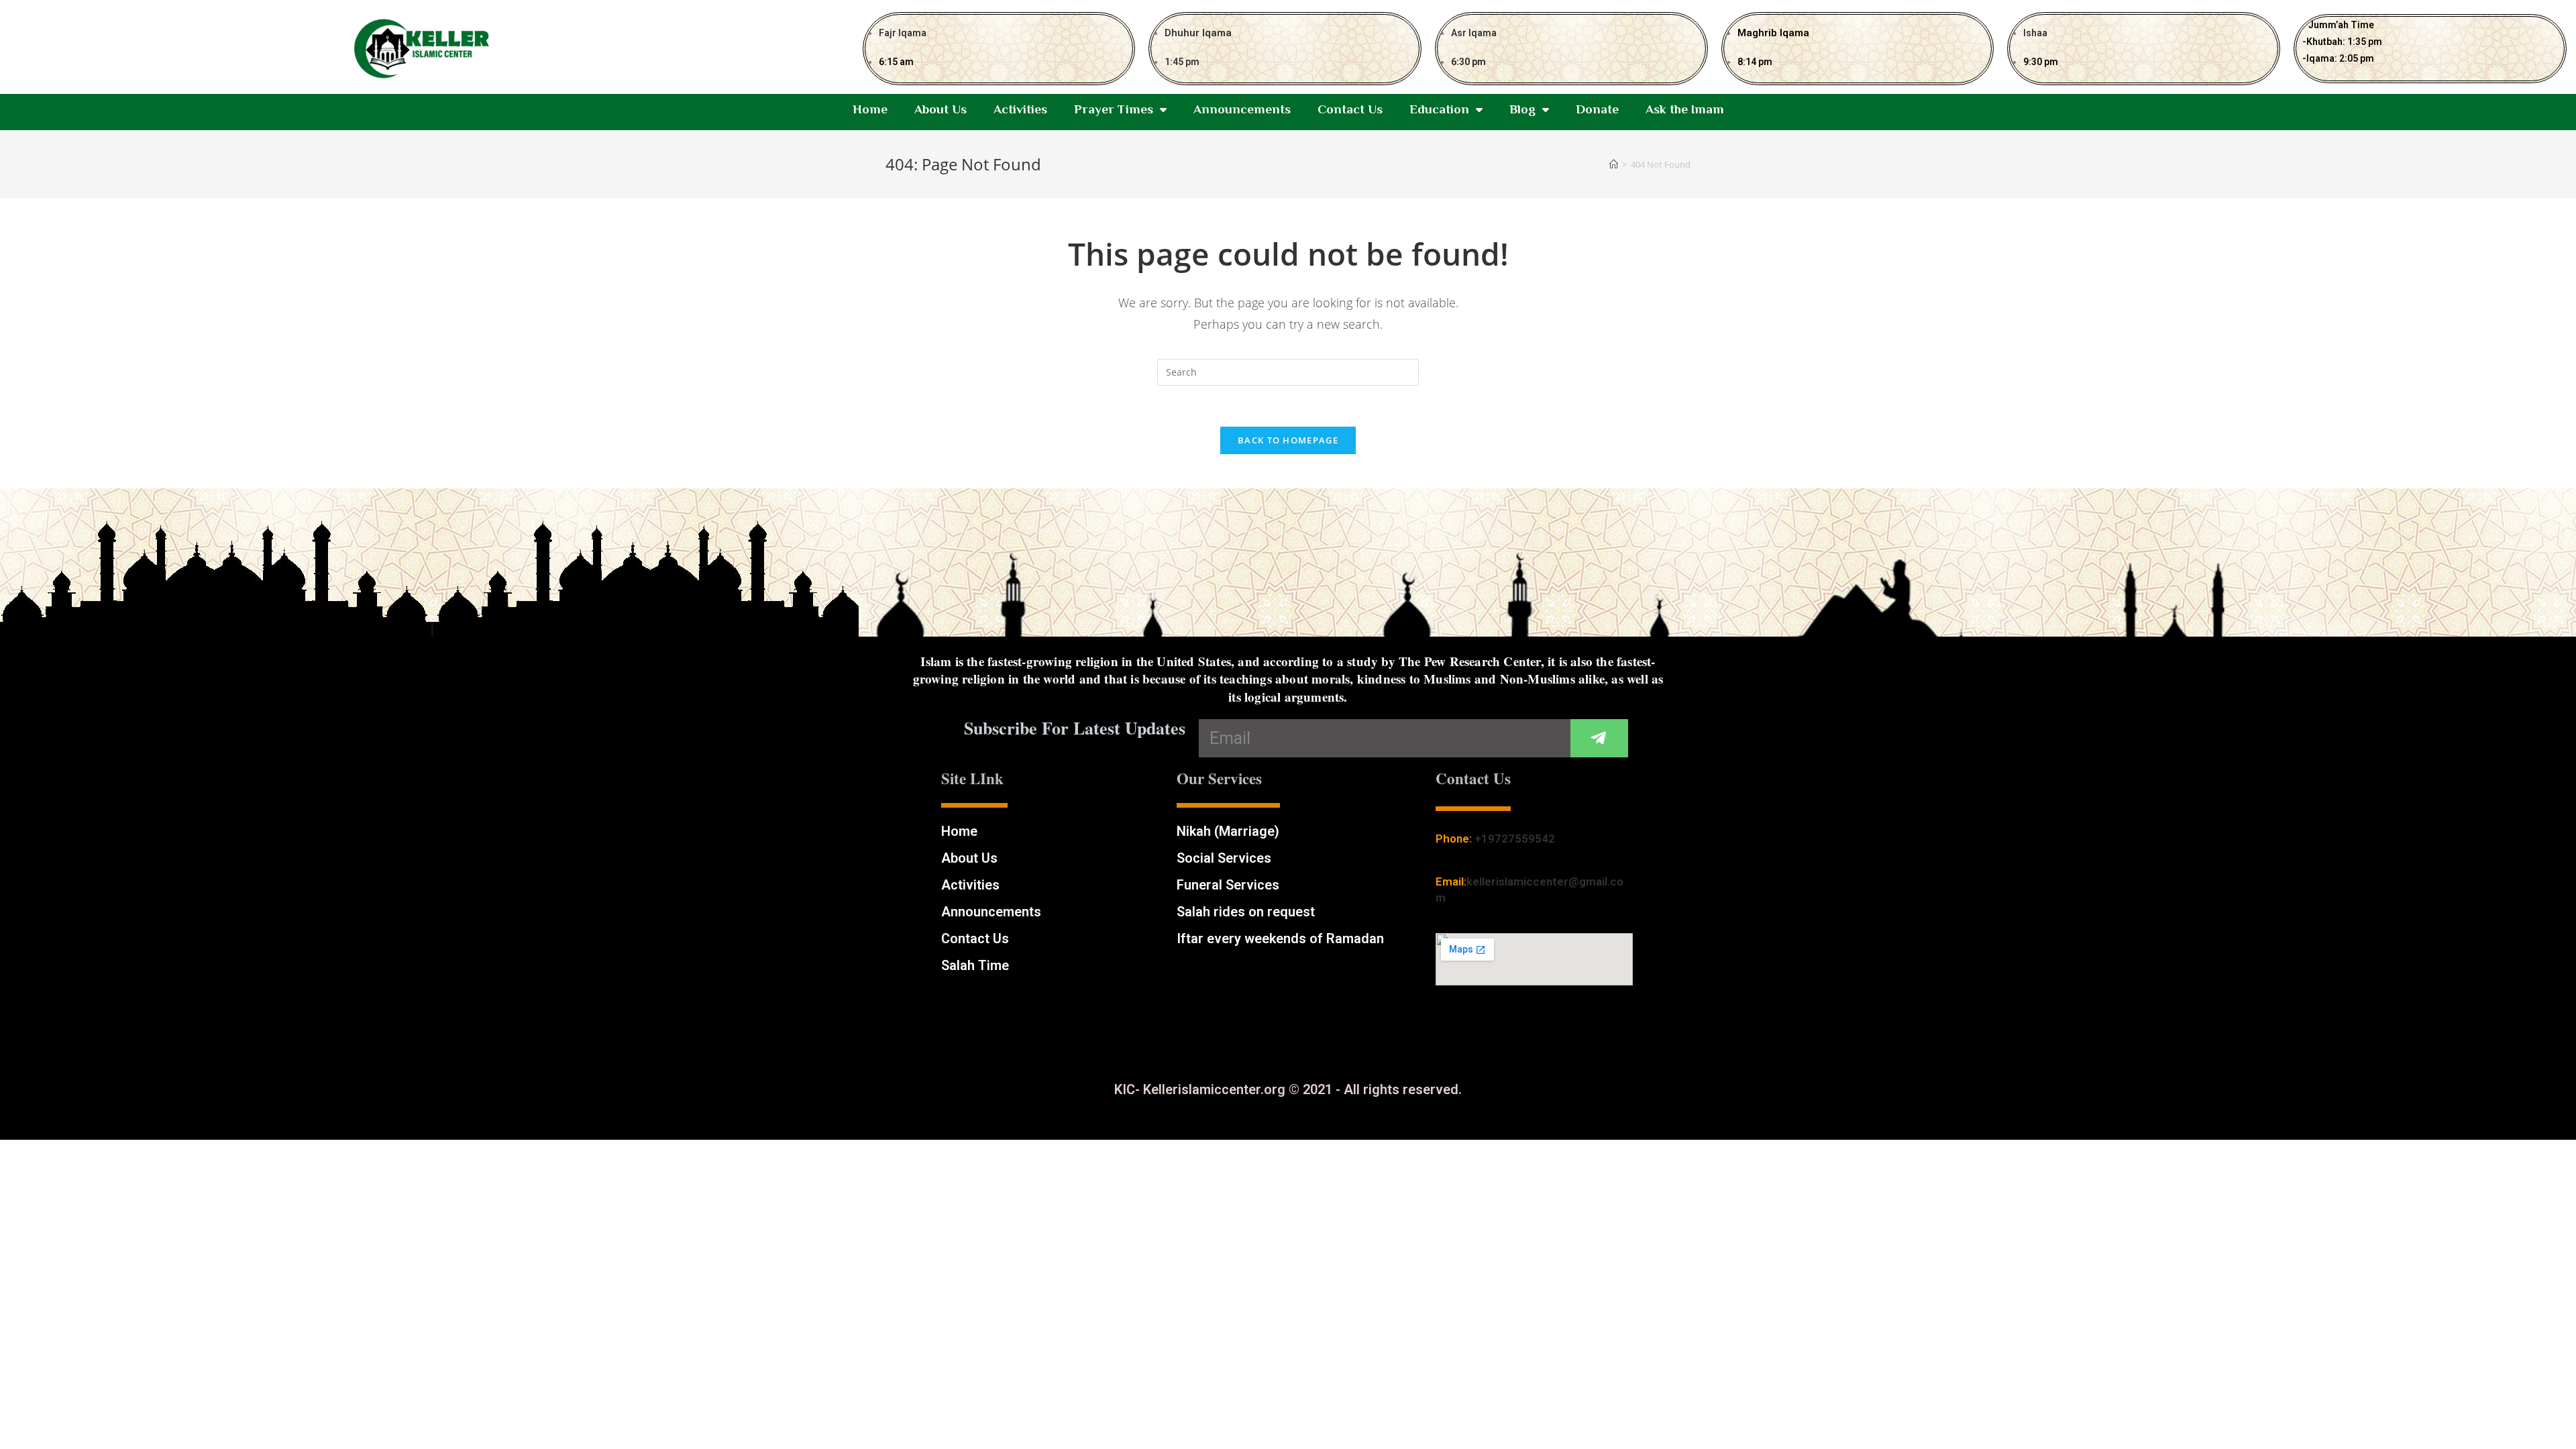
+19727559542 (1515, 839)
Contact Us (1350, 109)
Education (1439, 109)
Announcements (1242, 109)
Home (870, 109)
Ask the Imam (1685, 109)
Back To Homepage (1288, 440)
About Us (941, 109)
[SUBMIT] (1599, 738)
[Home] (1614, 164)
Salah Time (975, 965)
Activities (1020, 109)
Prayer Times (1114, 109)
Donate (1597, 109)
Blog (1522, 109)
